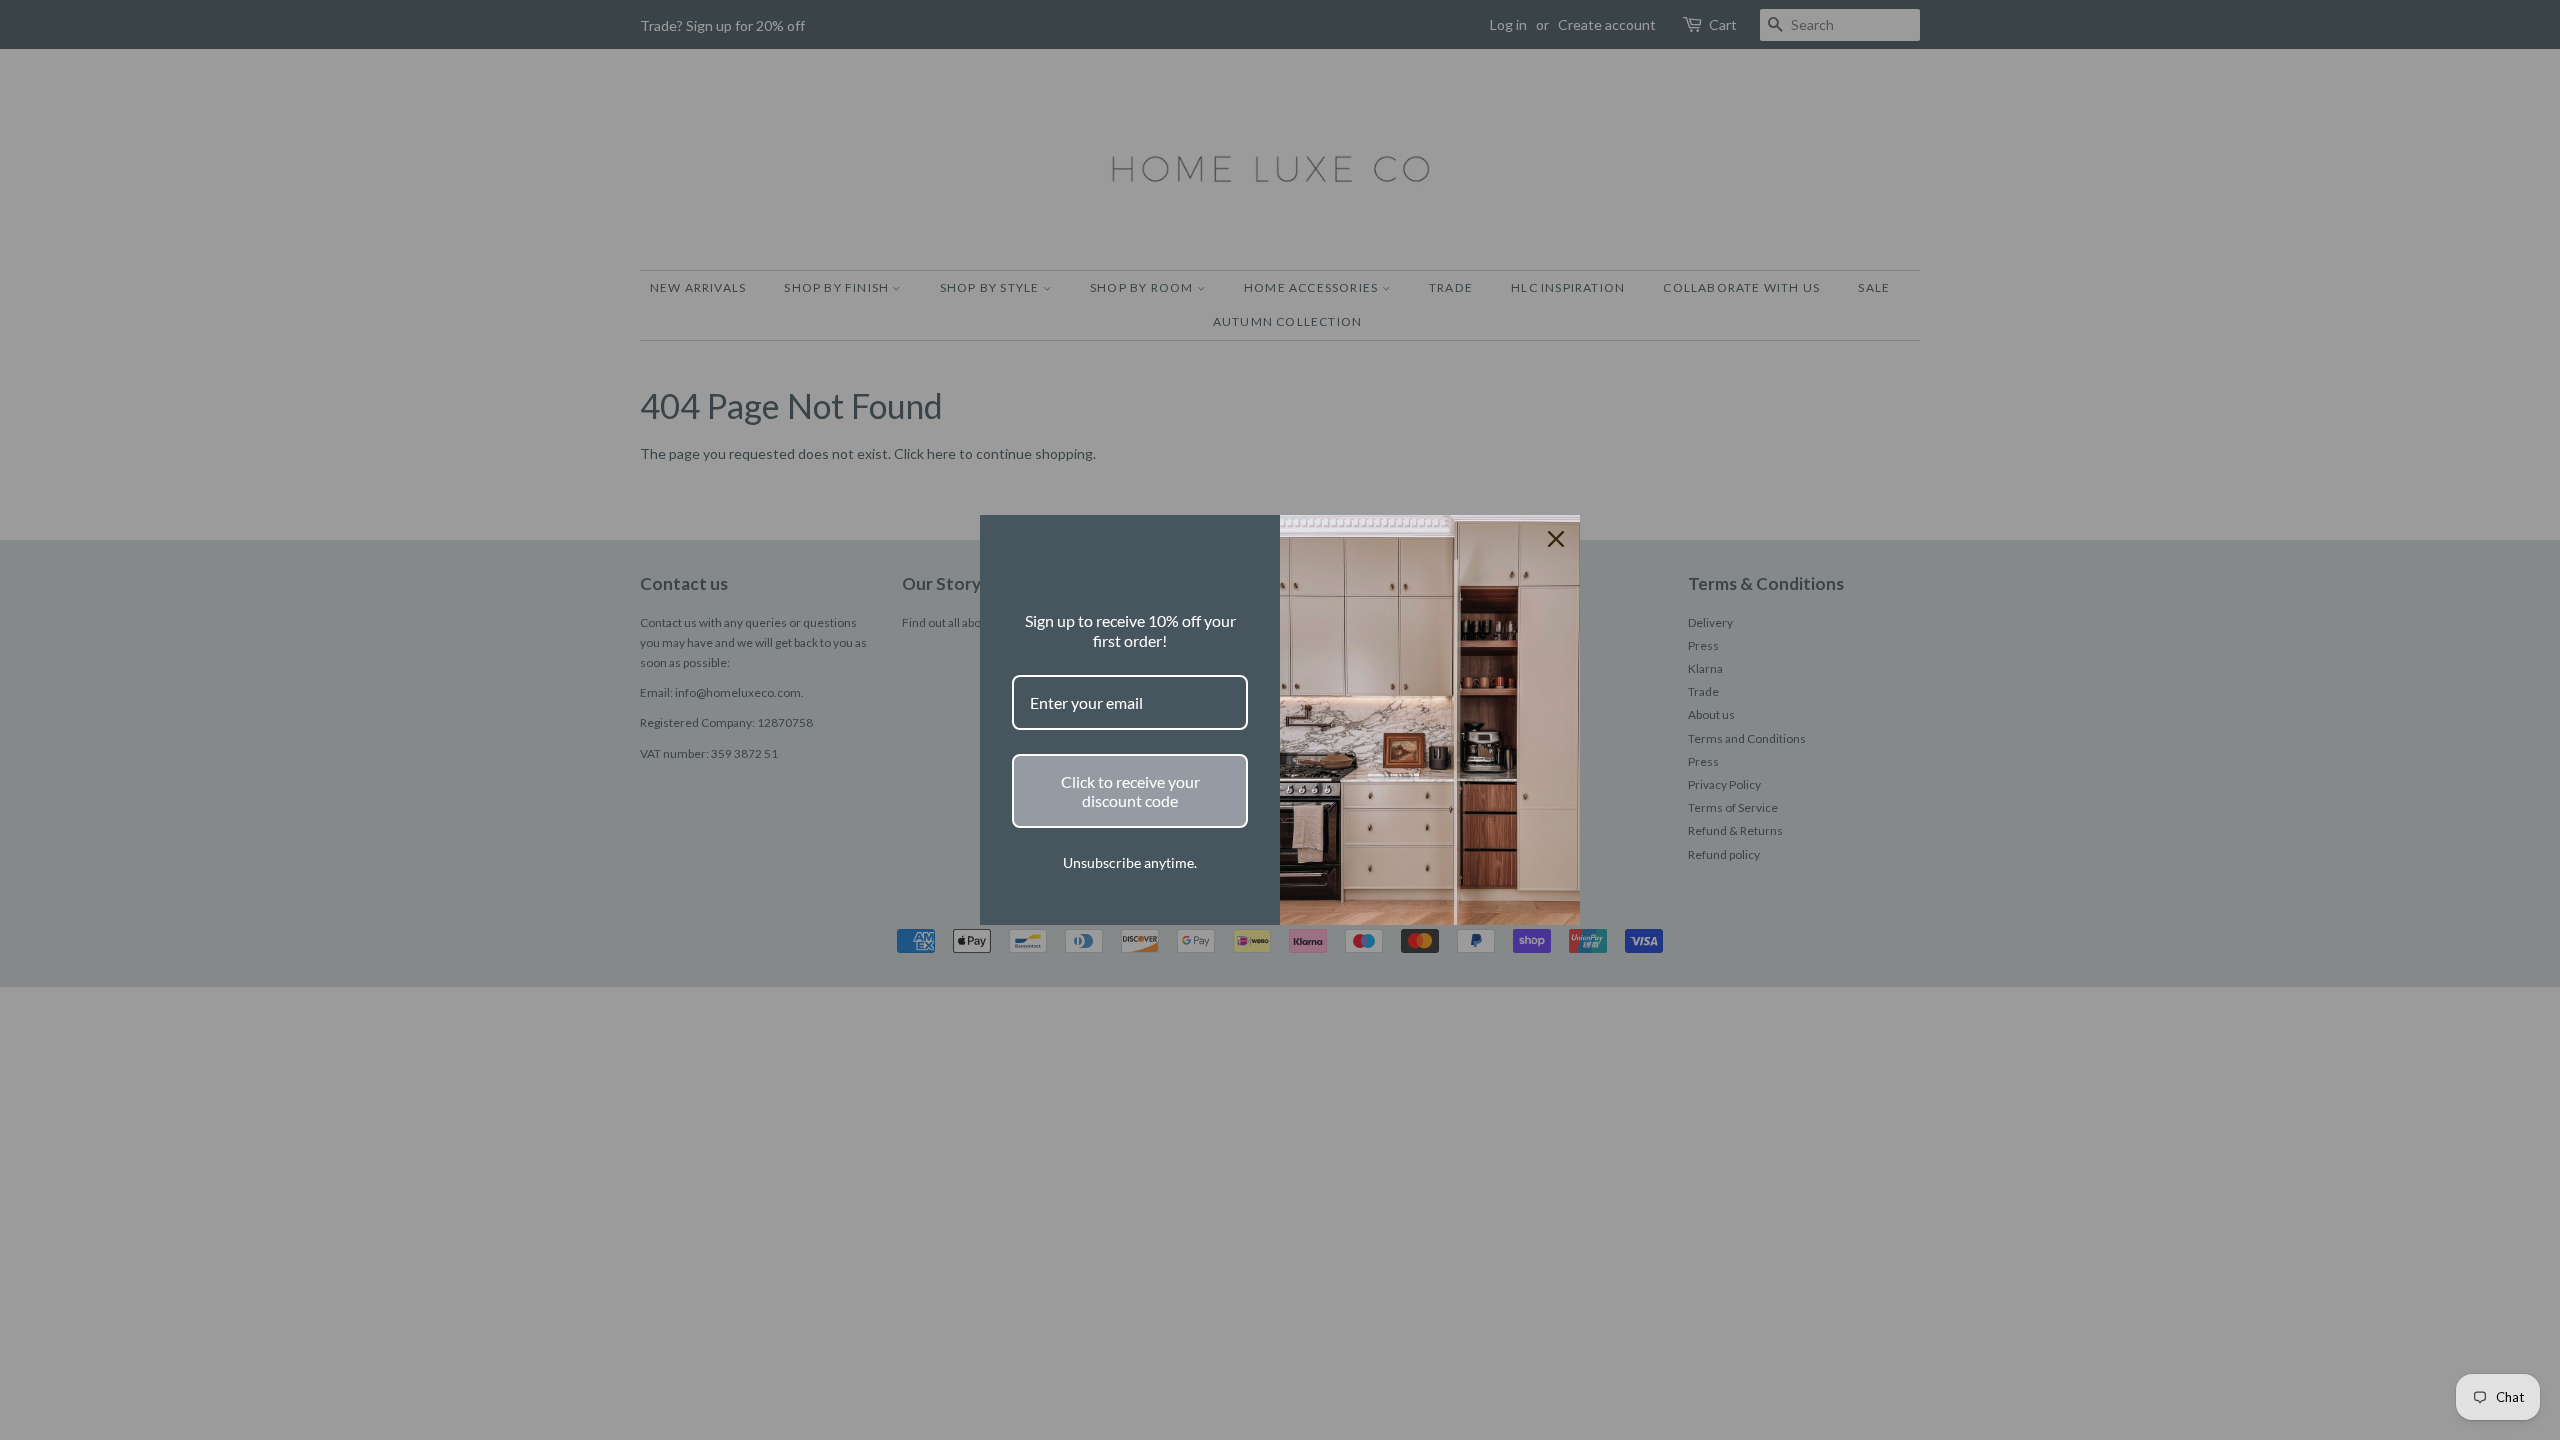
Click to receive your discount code (1130, 791)
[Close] (1556, 539)
